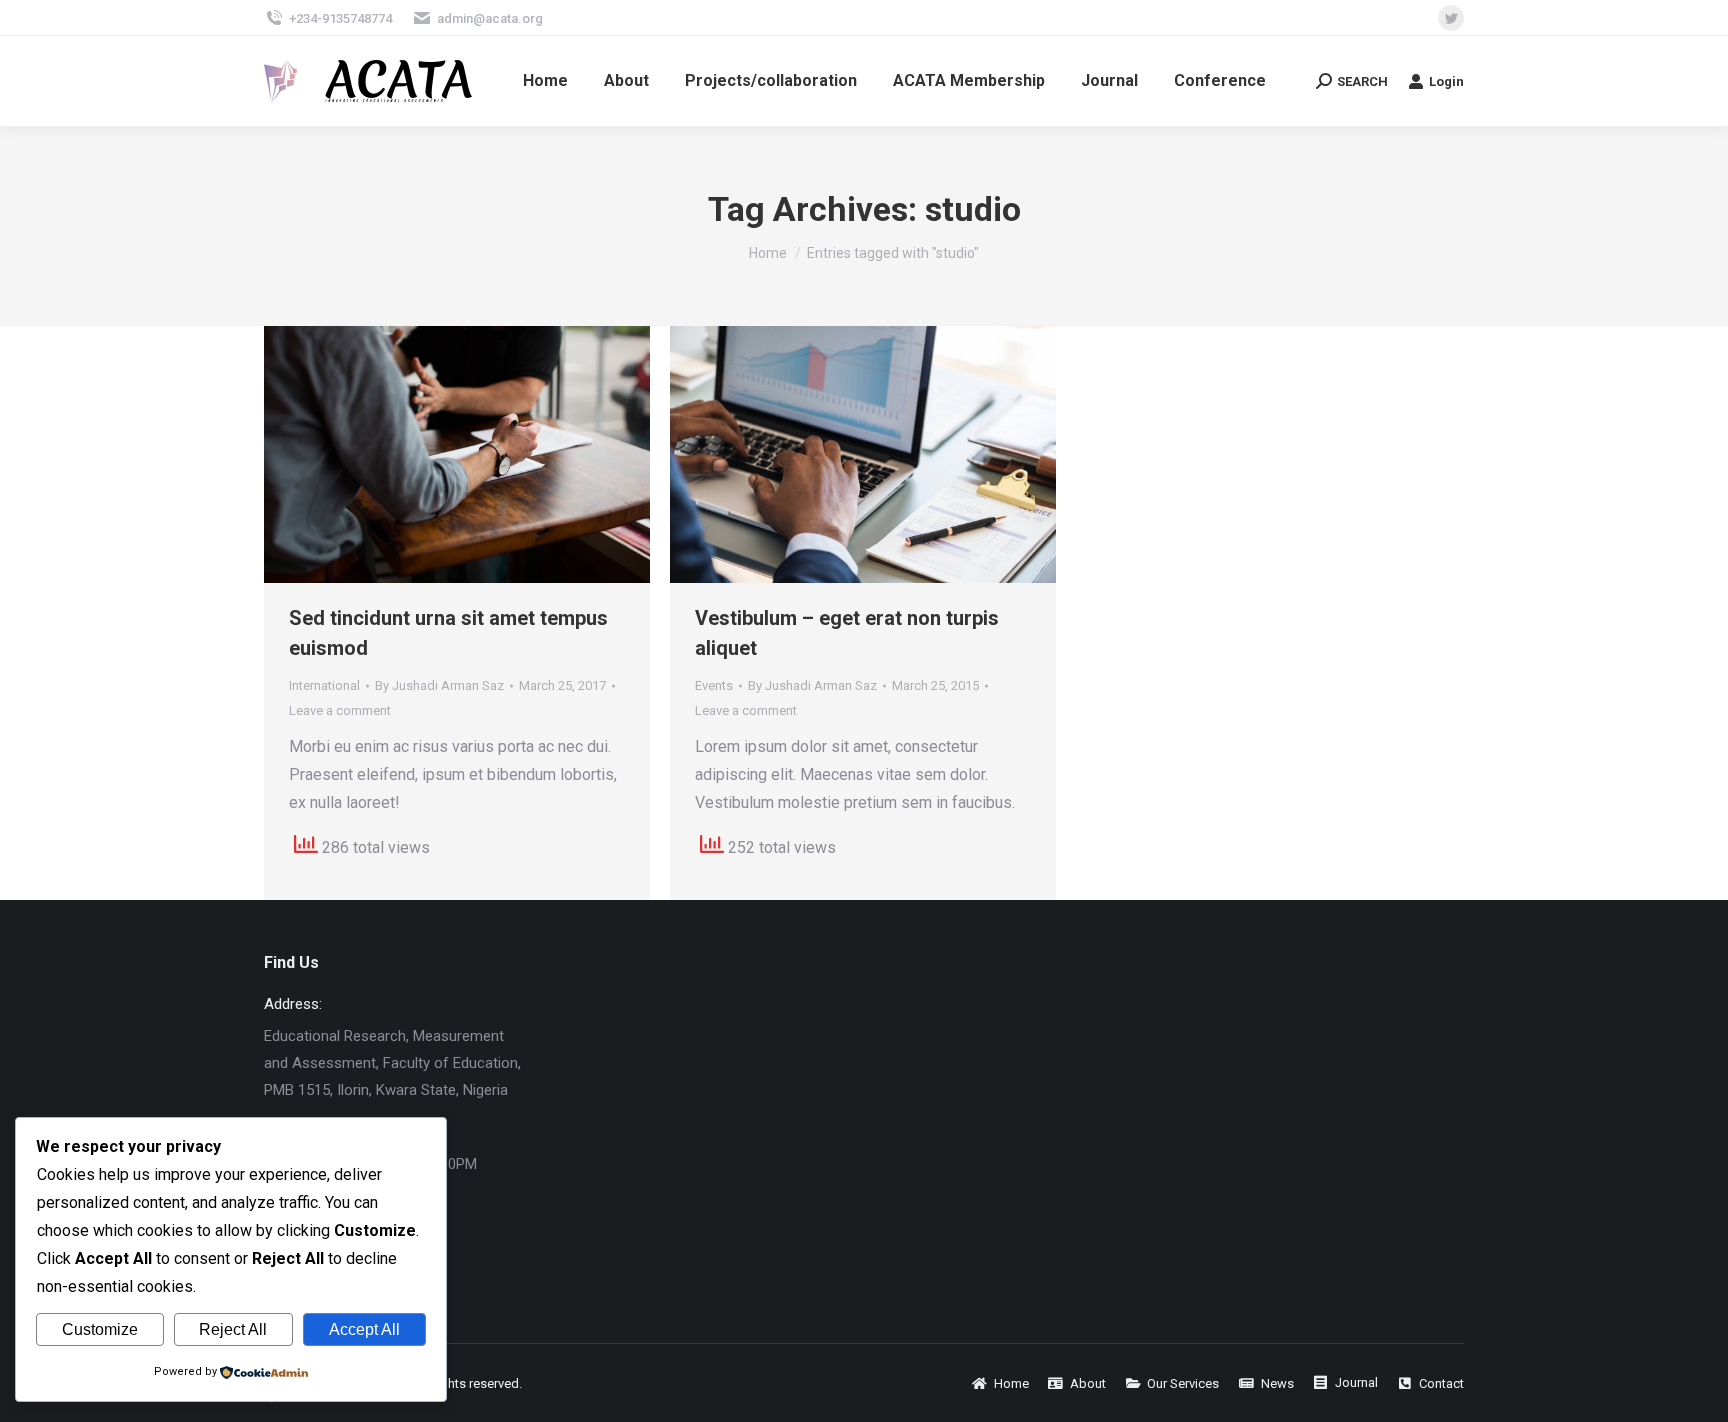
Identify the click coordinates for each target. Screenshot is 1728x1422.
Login (1446, 81)
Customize (100, 1329)
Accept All (364, 1329)
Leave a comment (340, 710)
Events (714, 685)
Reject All (233, 1329)
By (439, 685)
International (324, 685)
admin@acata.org (490, 18)
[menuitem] (545, 81)
